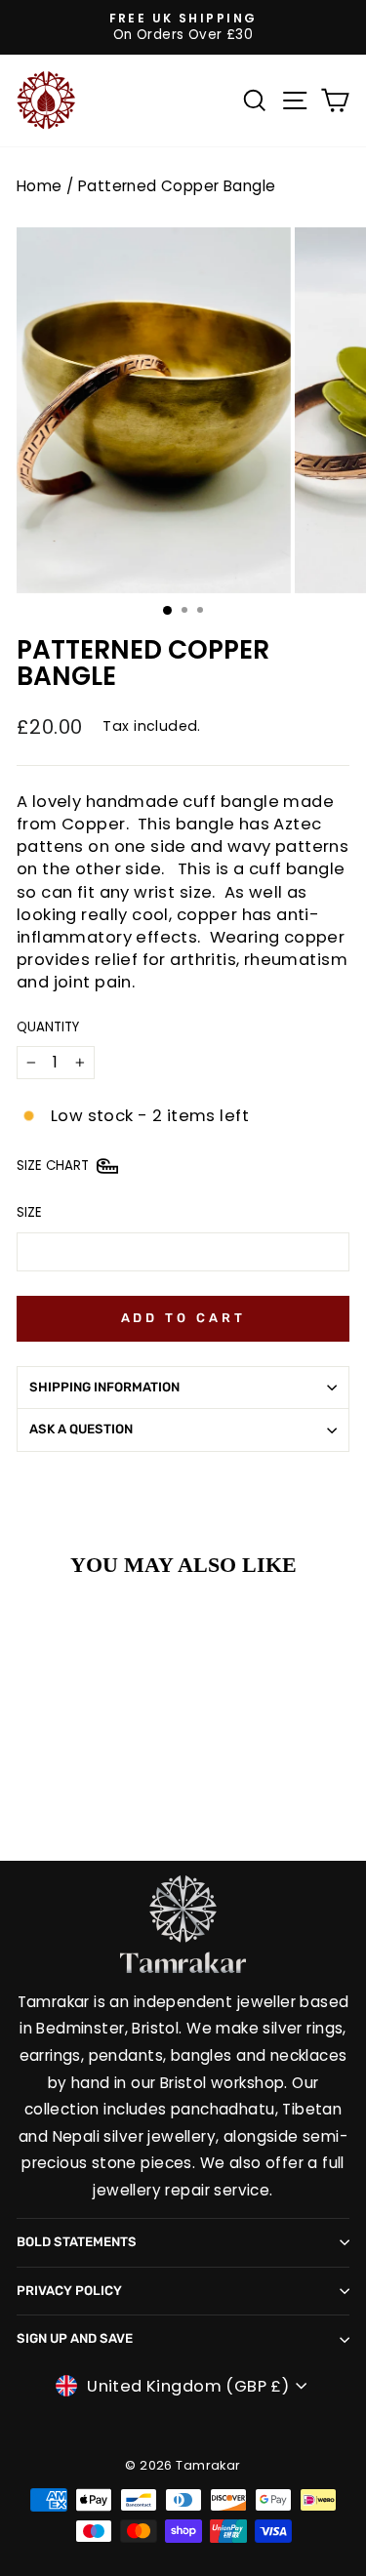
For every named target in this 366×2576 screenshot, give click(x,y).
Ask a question (81, 1429)
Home (40, 186)
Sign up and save (75, 2338)
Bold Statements (77, 2242)
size (29, 1213)
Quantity (48, 1027)
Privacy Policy (69, 2291)
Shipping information (104, 1387)
